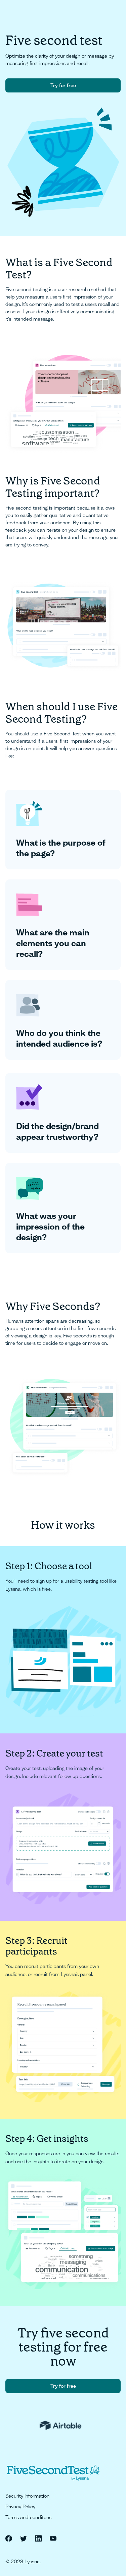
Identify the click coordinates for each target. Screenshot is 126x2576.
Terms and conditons (28, 2517)
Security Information (27, 2496)
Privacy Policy (20, 2507)
